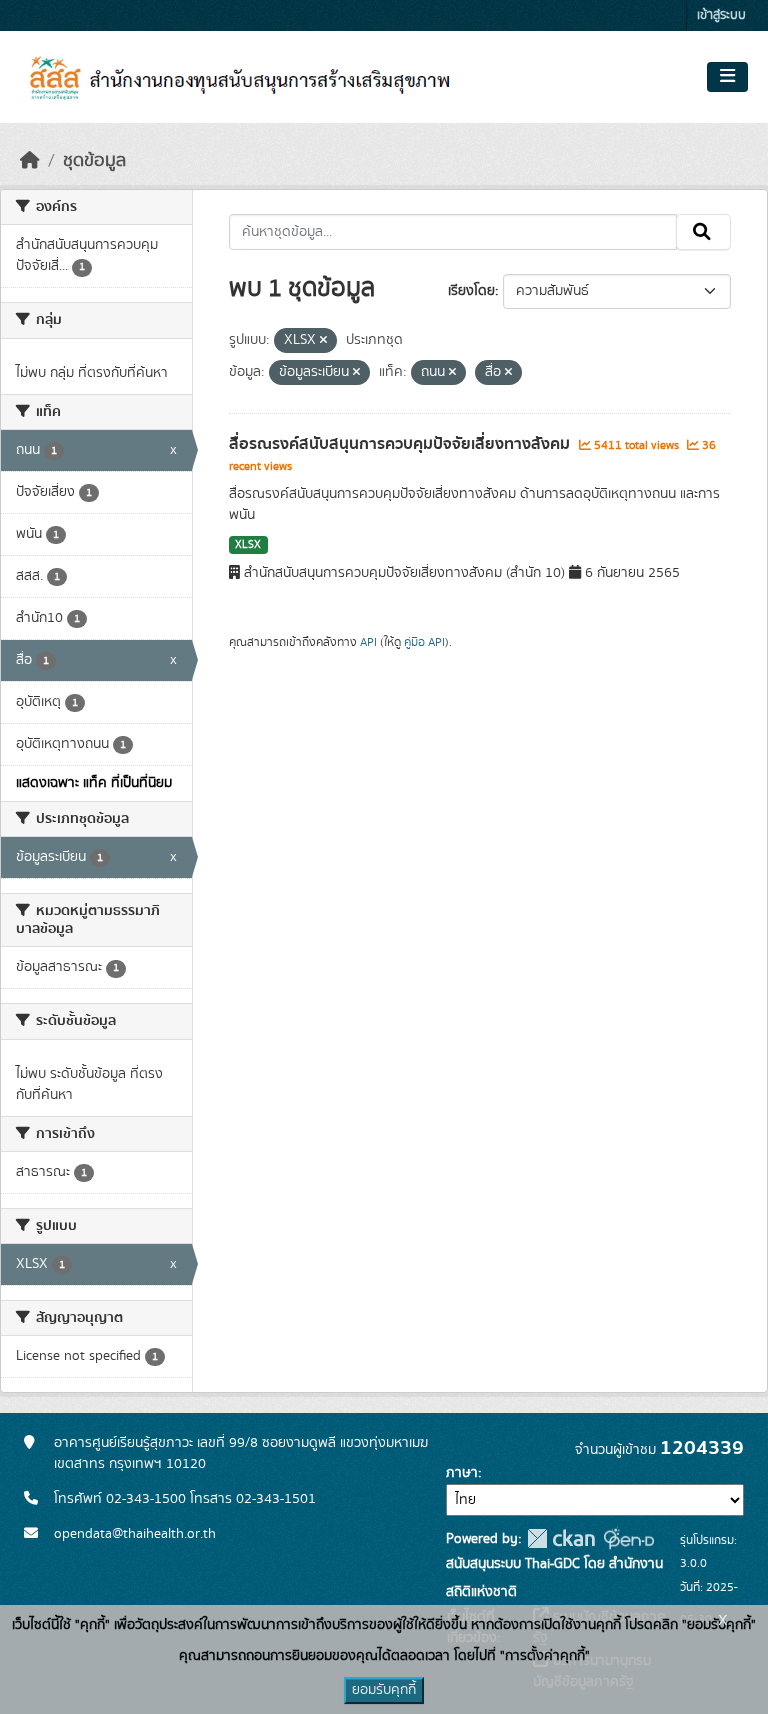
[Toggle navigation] (727, 77)
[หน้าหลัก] (30, 161)
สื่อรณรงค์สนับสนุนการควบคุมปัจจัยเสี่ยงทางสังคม (401, 444)
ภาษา (462, 1473)
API (368, 642)
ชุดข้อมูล (94, 161)
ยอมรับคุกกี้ (384, 1690)
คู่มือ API (424, 642)
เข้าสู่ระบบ (721, 15)
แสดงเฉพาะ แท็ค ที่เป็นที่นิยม (94, 783)
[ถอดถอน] (323, 341)
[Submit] (703, 232)
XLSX (248, 545)
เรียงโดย (471, 291)
